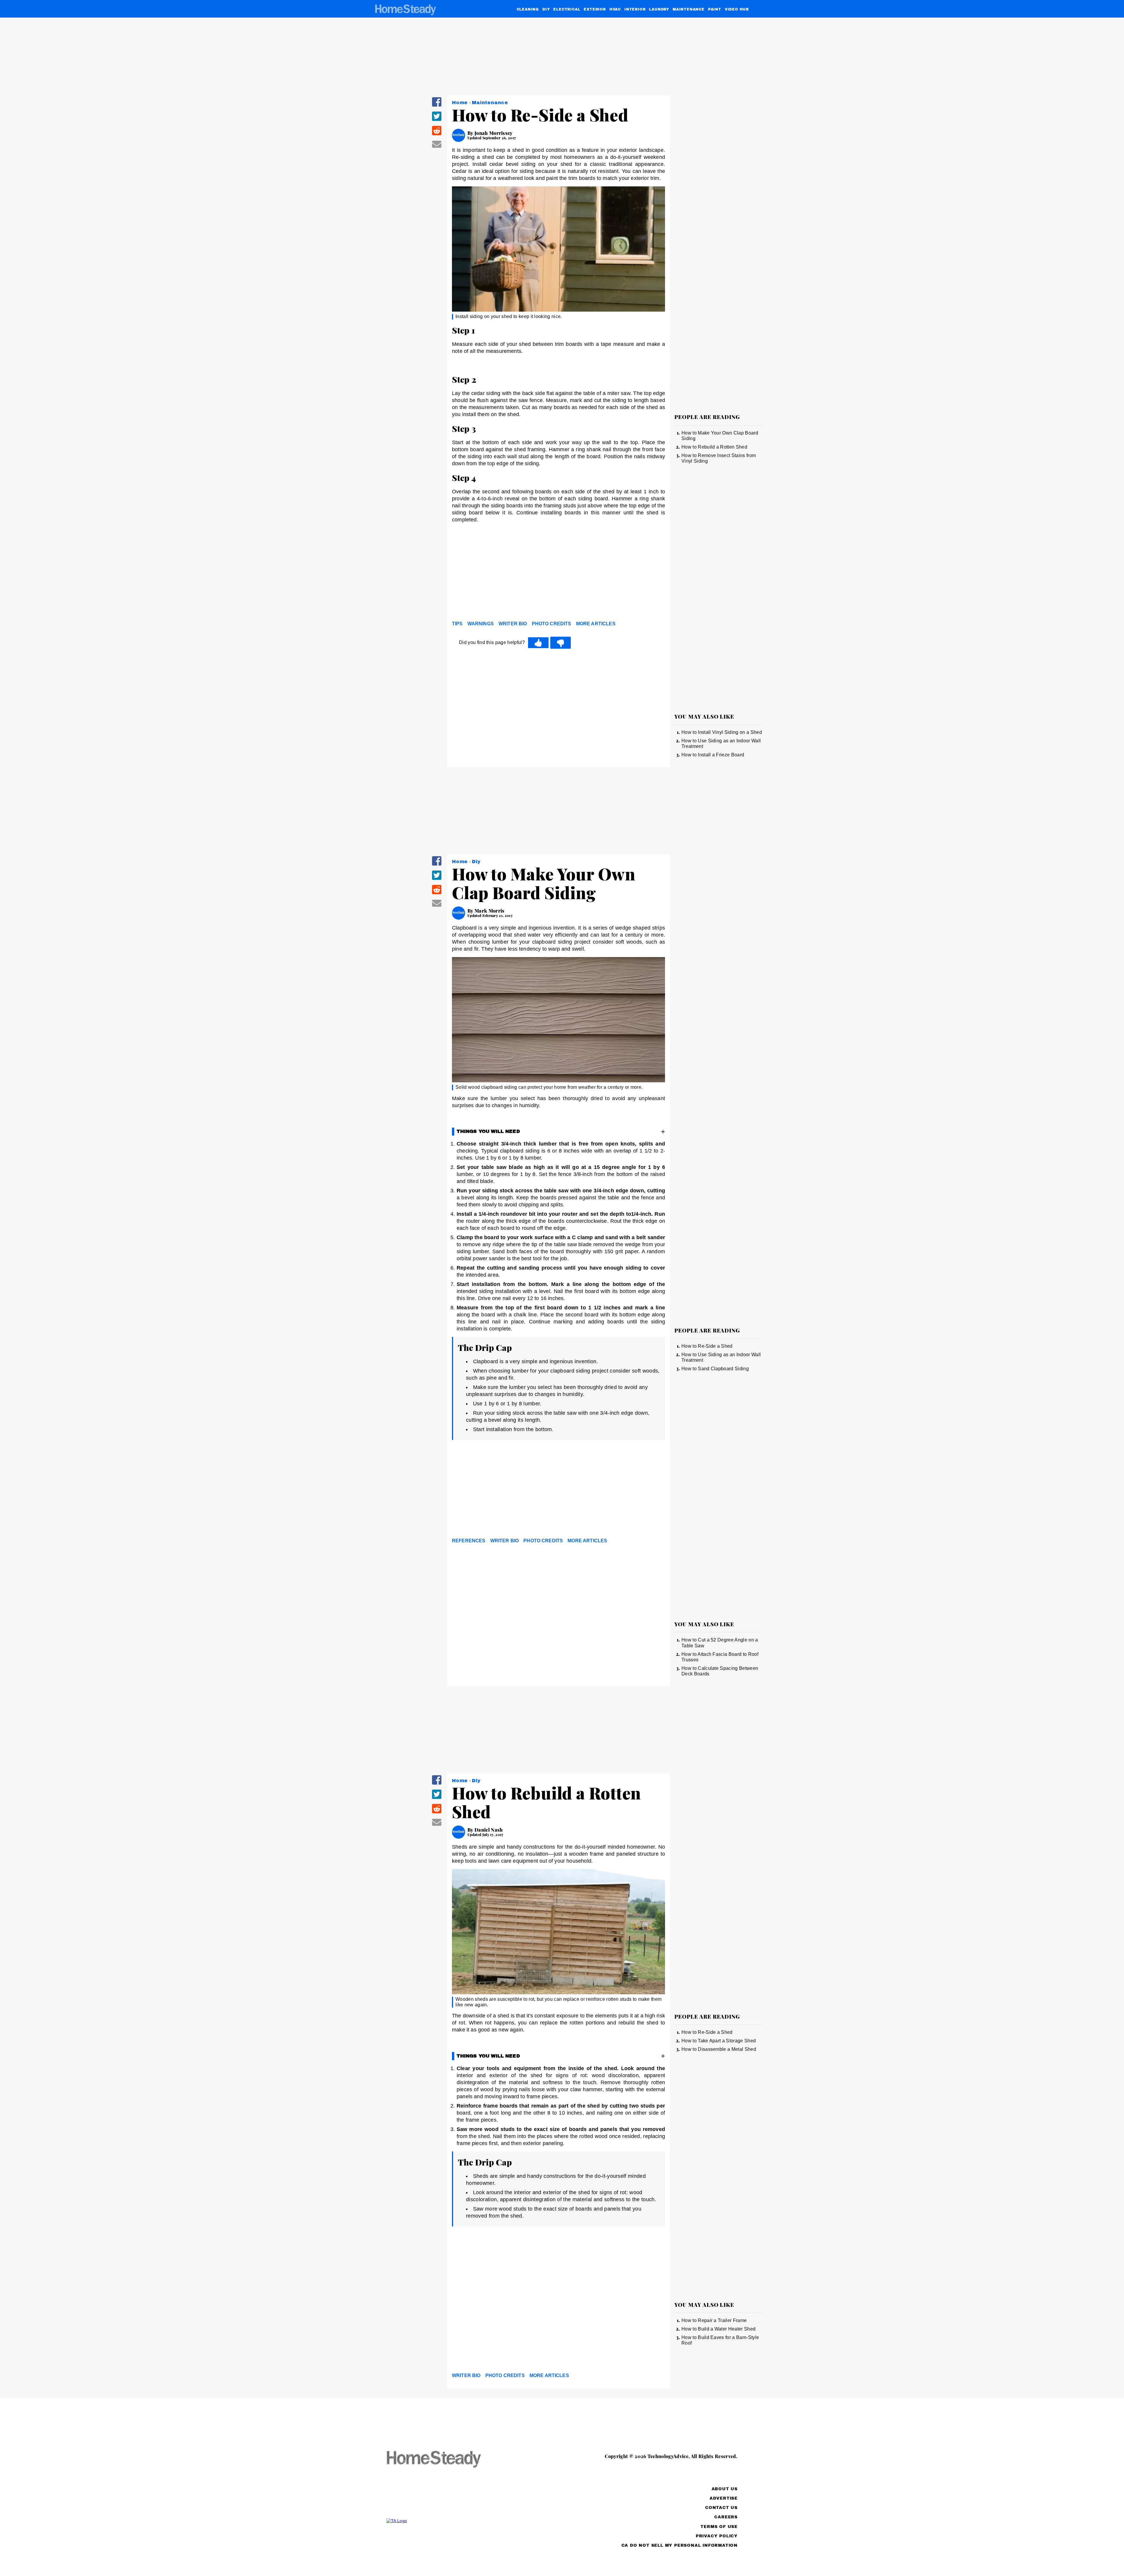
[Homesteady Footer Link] (445, 2460)
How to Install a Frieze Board (713, 755)
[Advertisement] (558, 573)
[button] (437, 106)
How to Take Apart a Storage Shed (719, 2041)
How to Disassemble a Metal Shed (719, 2049)
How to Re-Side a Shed (707, 1346)
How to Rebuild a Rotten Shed (714, 447)
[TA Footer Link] (445, 2521)
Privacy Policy (717, 2536)
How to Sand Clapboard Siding (715, 1369)
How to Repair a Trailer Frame (714, 2320)
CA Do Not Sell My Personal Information (680, 2545)
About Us (725, 2489)
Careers (726, 2517)
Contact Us (721, 2508)
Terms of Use (719, 2527)
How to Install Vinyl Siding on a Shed (722, 732)
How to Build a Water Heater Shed (718, 2329)
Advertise (724, 2498)
